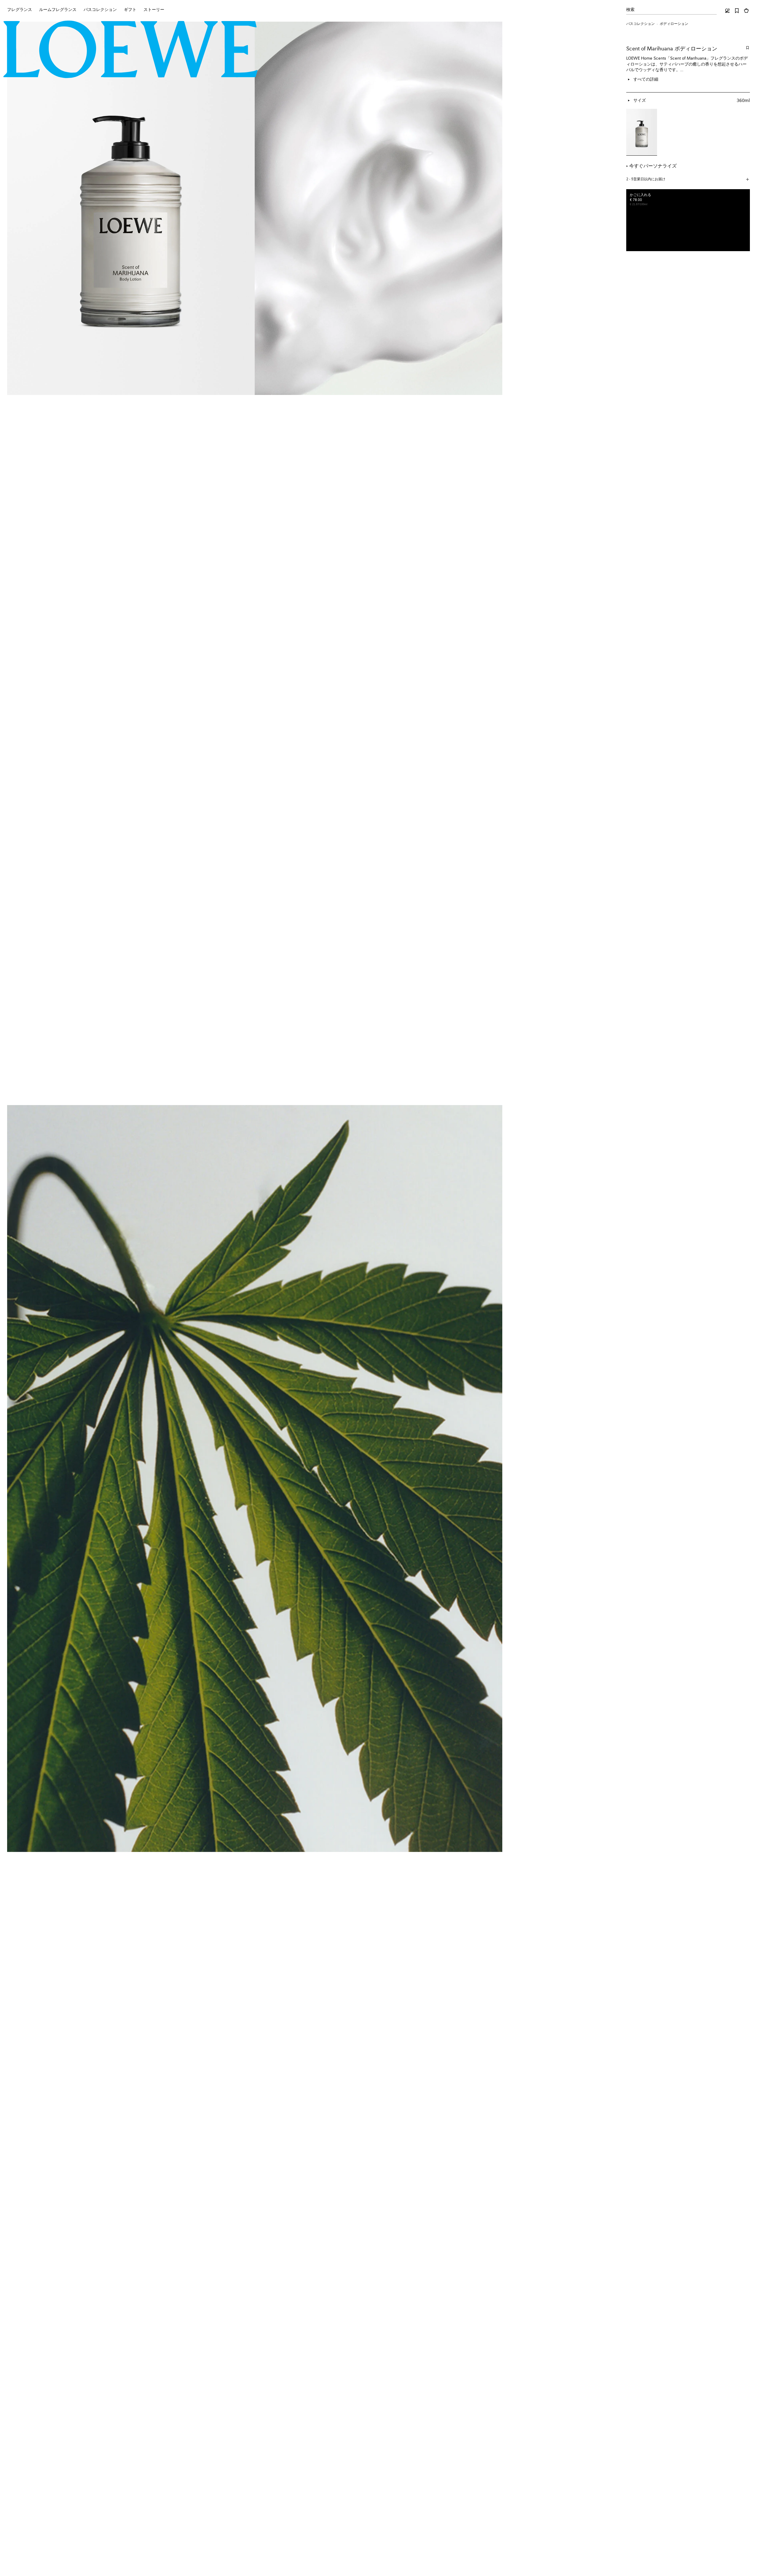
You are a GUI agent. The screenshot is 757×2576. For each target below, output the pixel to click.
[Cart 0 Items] (746, 11)
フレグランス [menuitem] (20, 10)
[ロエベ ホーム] (131, 50)
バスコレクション (640, 24)
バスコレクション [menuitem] (100, 10)
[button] (688, 180)
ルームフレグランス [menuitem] (58, 10)
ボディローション (674, 24)
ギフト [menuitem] (130, 10)
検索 (630, 10)
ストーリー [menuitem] (154, 10)
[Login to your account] (727, 11)
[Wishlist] (737, 11)
